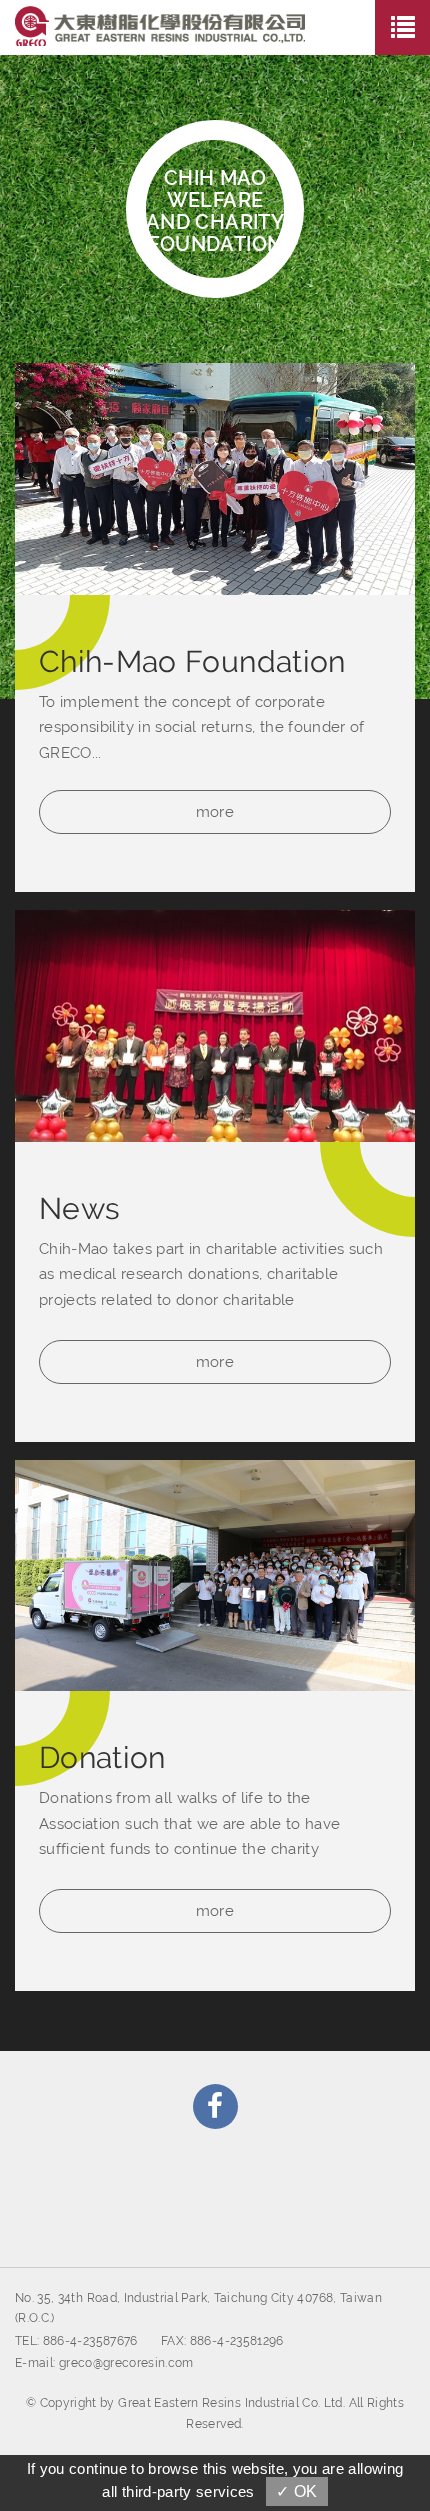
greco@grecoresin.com (126, 2363)
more (215, 812)
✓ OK (296, 2491)
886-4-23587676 (90, 2341)
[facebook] (215, 2106)
